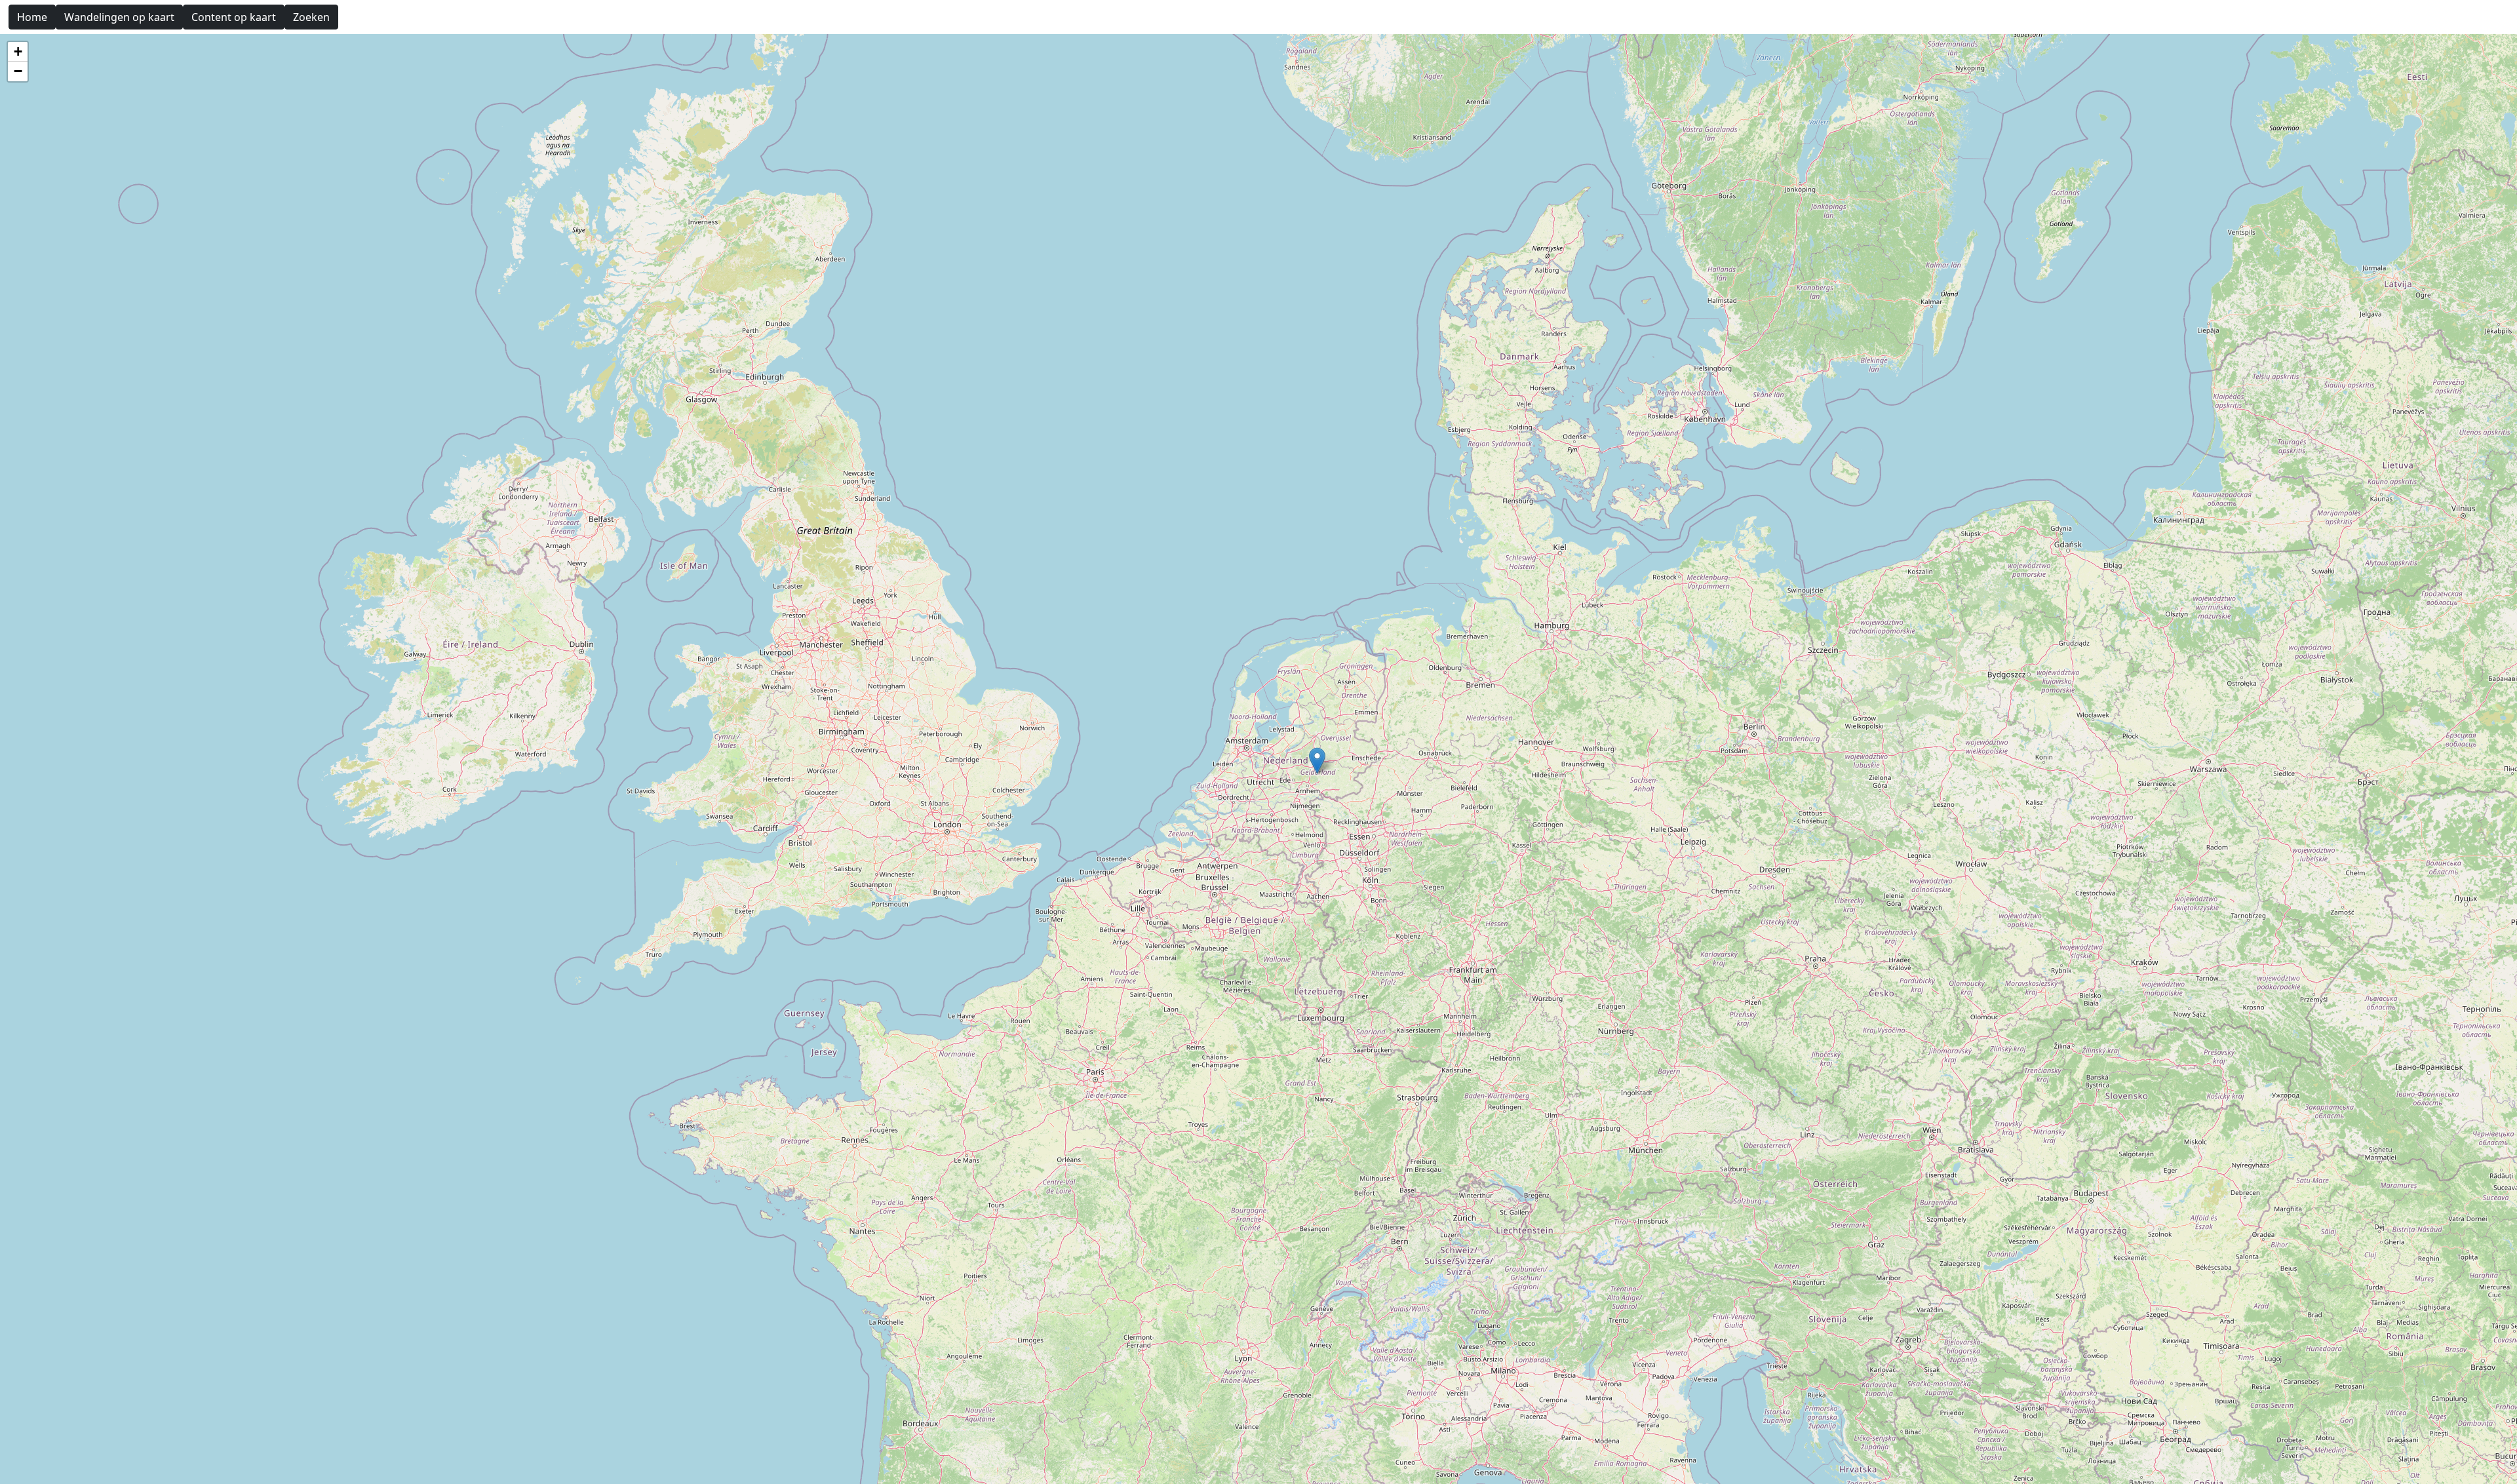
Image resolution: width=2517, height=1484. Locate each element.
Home (32, 17)
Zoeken (311, 17)
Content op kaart (234, 17)
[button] (1317, 761)
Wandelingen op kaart (119, 17)
